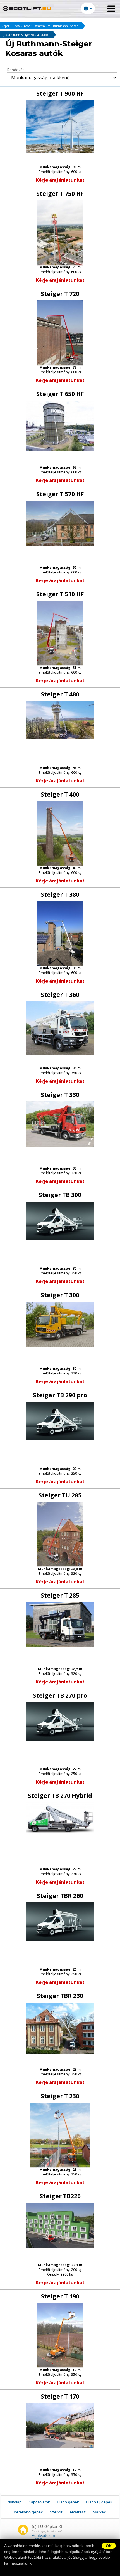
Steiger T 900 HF (60, 93)
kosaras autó (42, 26)
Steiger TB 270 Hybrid (60, 1796)
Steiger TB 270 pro (60, 1695)
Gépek (6, 26)
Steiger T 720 (60, 294)
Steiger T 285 (60, 1595)
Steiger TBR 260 (60, 1896)
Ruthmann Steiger (65, 26)
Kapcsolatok (39, 2502)
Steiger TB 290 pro (60, 1395)
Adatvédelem (43, 2535)
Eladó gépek (68, 2502)
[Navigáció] (111, 9)
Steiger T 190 (60, 2296)
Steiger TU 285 (60, 1495)
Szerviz (56, 2512)
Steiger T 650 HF (60, 394)
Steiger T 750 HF (60, 194)
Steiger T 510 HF (60, 594)
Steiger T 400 (60, 794)
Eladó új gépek (22, 26)
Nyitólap (14, 2502)
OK (109, 2546)
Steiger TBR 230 (60, 1996)
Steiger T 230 (60, 2096)
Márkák (99, 2512)
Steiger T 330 (60, 1095)
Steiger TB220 (60, 2196)
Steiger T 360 (60, 995)
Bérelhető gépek (28, 2512)
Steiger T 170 (60, 2396)
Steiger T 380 (60, 894)
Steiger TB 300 (60, 1195)
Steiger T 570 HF (60, 494)
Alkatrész (78, 2512)
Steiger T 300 (60, 1295)
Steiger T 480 (60, 694)
